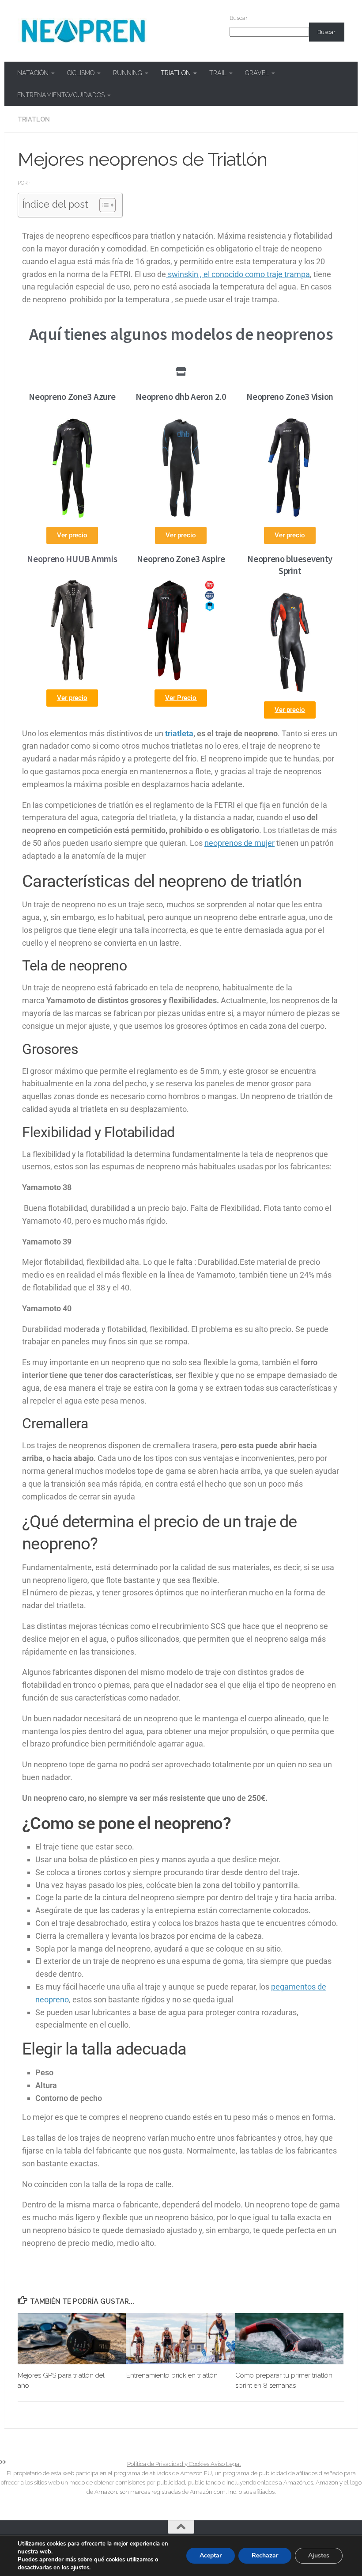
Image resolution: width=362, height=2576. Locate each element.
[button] (72, 698)
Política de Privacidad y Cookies (169, 2464)
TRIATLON (176, 73)
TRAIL (218, 73)
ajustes (80, 2568)
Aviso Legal (226, 2464)
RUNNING (128, 73)
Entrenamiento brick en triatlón (172, 2375)
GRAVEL (257, 73)
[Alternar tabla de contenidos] (103, 205)
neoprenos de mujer (239, 843)
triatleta (179, 733)
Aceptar (211, 2555)
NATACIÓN (33, 73)
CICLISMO (81, 73)
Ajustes (319, 2555)
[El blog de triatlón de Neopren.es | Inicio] (83, 31)
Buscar (239, 18)
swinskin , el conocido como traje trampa (238, 274)
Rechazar (265, 2555)
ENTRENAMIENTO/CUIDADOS (61, 95)
